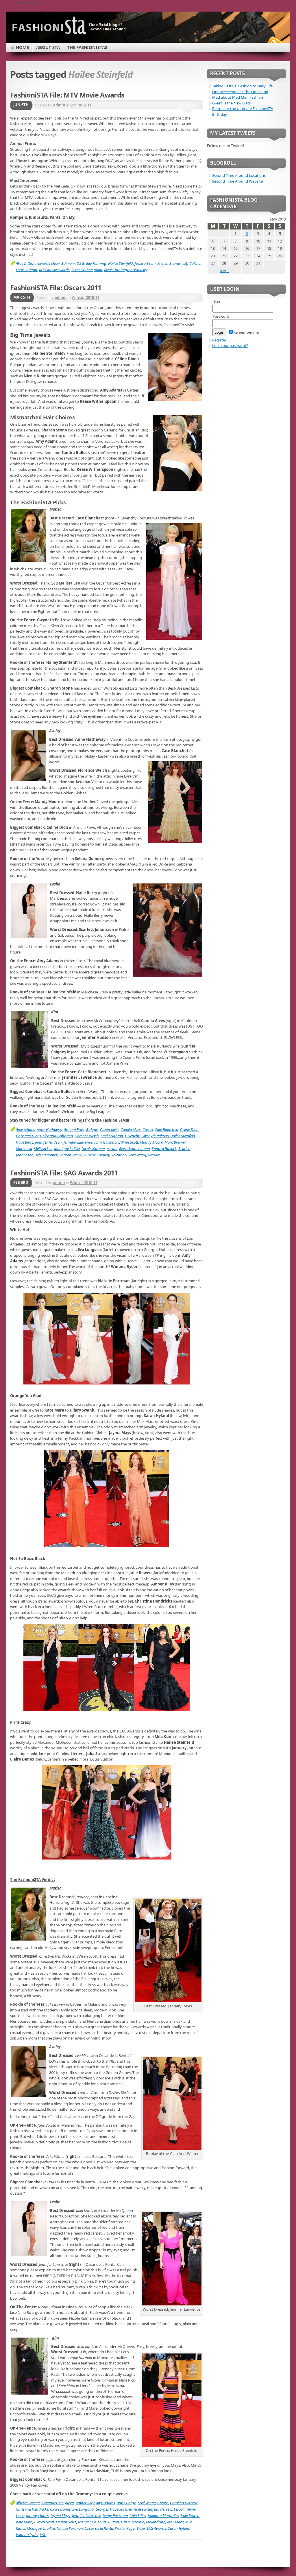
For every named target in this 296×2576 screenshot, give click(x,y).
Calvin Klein (109, 1129)
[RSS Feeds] (275, 42)
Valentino (119, 1155)
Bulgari (92, 1129)
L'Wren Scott (128, 1142)
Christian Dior (27, 1136)
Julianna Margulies (163, 2516)
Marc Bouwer (175, 1142)
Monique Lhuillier (41, 2528)
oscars (112, 1149)
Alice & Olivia (26, 263)
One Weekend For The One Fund (240, 92)
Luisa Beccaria (133, 2522)
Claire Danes (60, 2509)
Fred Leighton (112, 1136)
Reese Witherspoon (87, 270)
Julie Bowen (190, 2516)
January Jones (37, 2516)
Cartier (148, 1129)
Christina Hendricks (32, 2509)
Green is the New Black (232, 103)
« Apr (224, 271)
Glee (128, 2509)
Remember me (246, 332)
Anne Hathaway (49, 1129)
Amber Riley (85, 2503)
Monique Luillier (67, 1149)
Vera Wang (137, 1155)
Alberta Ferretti (28, 2503)
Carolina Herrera (184, 2503)
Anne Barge (126, 2503)
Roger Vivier (136, 2528)
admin (59, 105)
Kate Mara (24, 2522)
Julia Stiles (138, 2516)
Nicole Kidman (93, 1149)
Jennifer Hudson (48, 1142)
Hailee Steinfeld (121, 263)
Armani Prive (74, 1129)
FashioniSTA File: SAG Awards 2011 (64, 1173)
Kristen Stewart (169, 263)
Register (219, 340)
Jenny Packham (115, 2516)
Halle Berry (25, 1142)
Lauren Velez (66, 2522)
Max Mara (175, 2522)
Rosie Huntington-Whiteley (126, 270)
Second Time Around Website (237, 181)
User (217, 302)
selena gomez (46, 1155)
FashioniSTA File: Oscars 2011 (56, 288)
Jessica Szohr (145, 263)
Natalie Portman (70, 2528)
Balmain (68, 263)
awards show (49, 263)
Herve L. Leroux (172, 2509)
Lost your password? (230, 346)
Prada (120, 2528)
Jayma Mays (60, 2516)
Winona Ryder (27, 2535)
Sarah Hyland (179, 2528)
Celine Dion (189, 1129)
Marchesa (24, 1149)
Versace (154, 1155)
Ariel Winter (147, 2503)
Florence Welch (87, 1136)
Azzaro (163, 2503)
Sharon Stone (70, 1155)
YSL (43, 2535)
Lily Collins (192, 263)
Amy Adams (25, 1129)
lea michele (87, 2522)
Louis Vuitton (27, 270)
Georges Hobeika (109, 2509)
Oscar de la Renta (99, 2528)
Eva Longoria (83, 2509)
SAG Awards (156, 2528)
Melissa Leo (43, 1149)
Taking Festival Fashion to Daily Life (242, 86)
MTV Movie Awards (54, 270)
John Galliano (105, 1142)
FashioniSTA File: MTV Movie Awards (67, 95)
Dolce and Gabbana (56, 1136)
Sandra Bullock (164, 1149)
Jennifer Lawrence (78, 1142)
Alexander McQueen (58, 2503)
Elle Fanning (96, 263)
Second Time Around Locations (239, 175)
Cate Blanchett (166, 1129)
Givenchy (132, 1136)
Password (221, 316)
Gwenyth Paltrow (155, 1136)
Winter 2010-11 (85, 297)
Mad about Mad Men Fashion (238, 97)
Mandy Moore (151, 1142)
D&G (81, 263)
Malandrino (156, 2522)
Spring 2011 (81, 105)
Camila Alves (131, 1129)
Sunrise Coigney (96, 1155)
